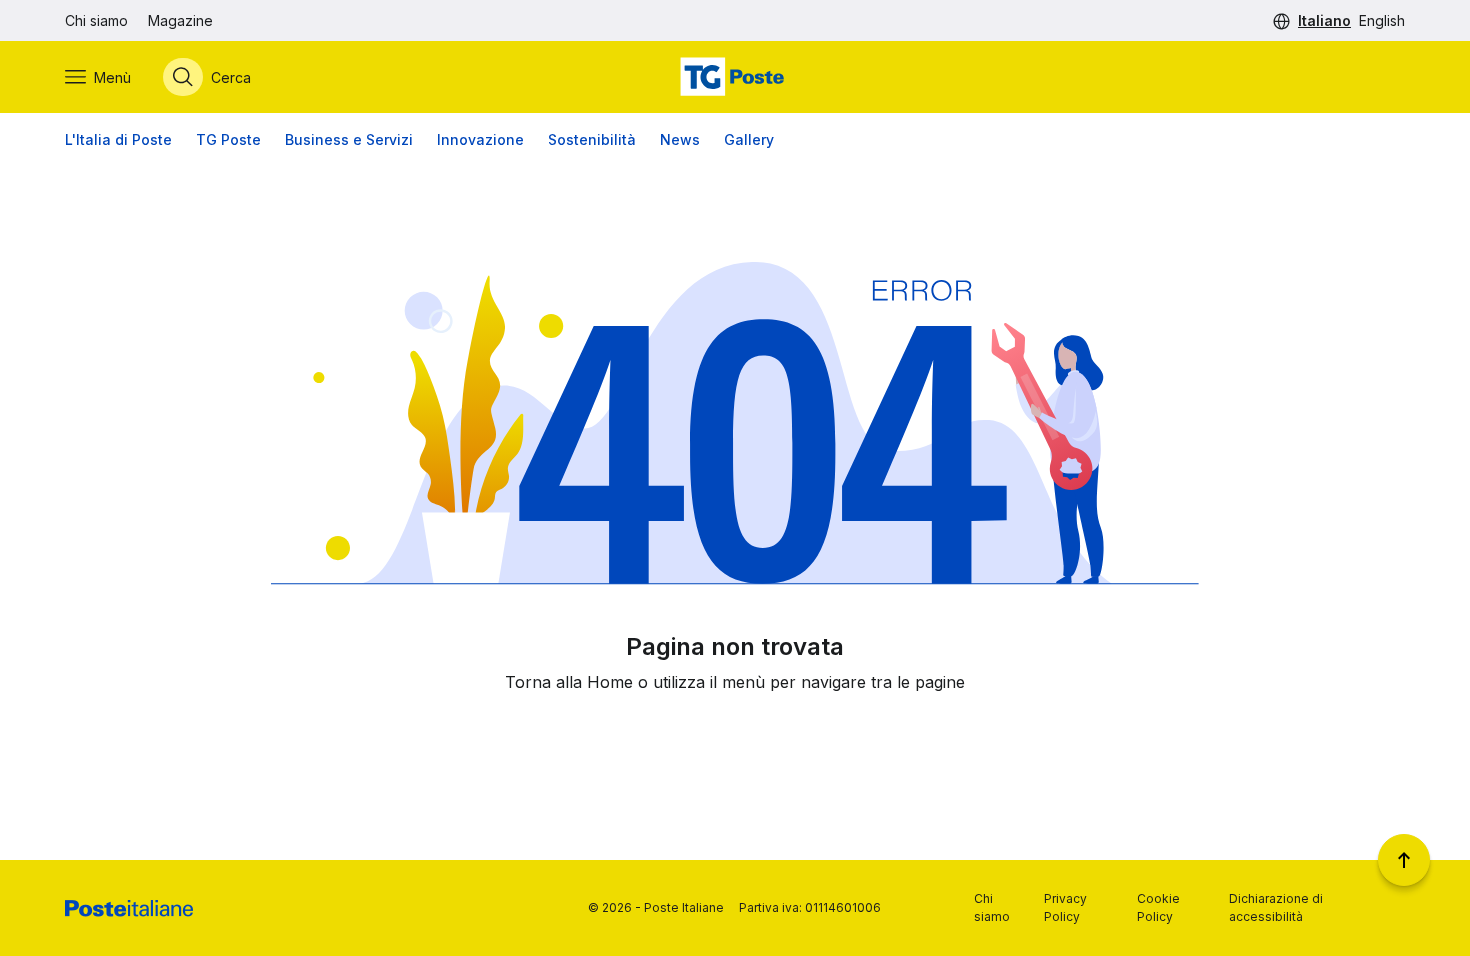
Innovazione (480, 139)
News (680, 139)
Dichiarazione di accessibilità (1276, 907)
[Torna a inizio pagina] (1404, 860)
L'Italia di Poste (118, 139)
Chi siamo (96, 20)
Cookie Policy (1158, 907)
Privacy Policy (1065, 907)
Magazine (180, 20)
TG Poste (228, 139)
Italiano (1324, 20)
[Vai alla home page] (735, 77)
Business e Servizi (349, 139)
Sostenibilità (592, 139)
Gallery (749, 139)
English (1382, 20)
